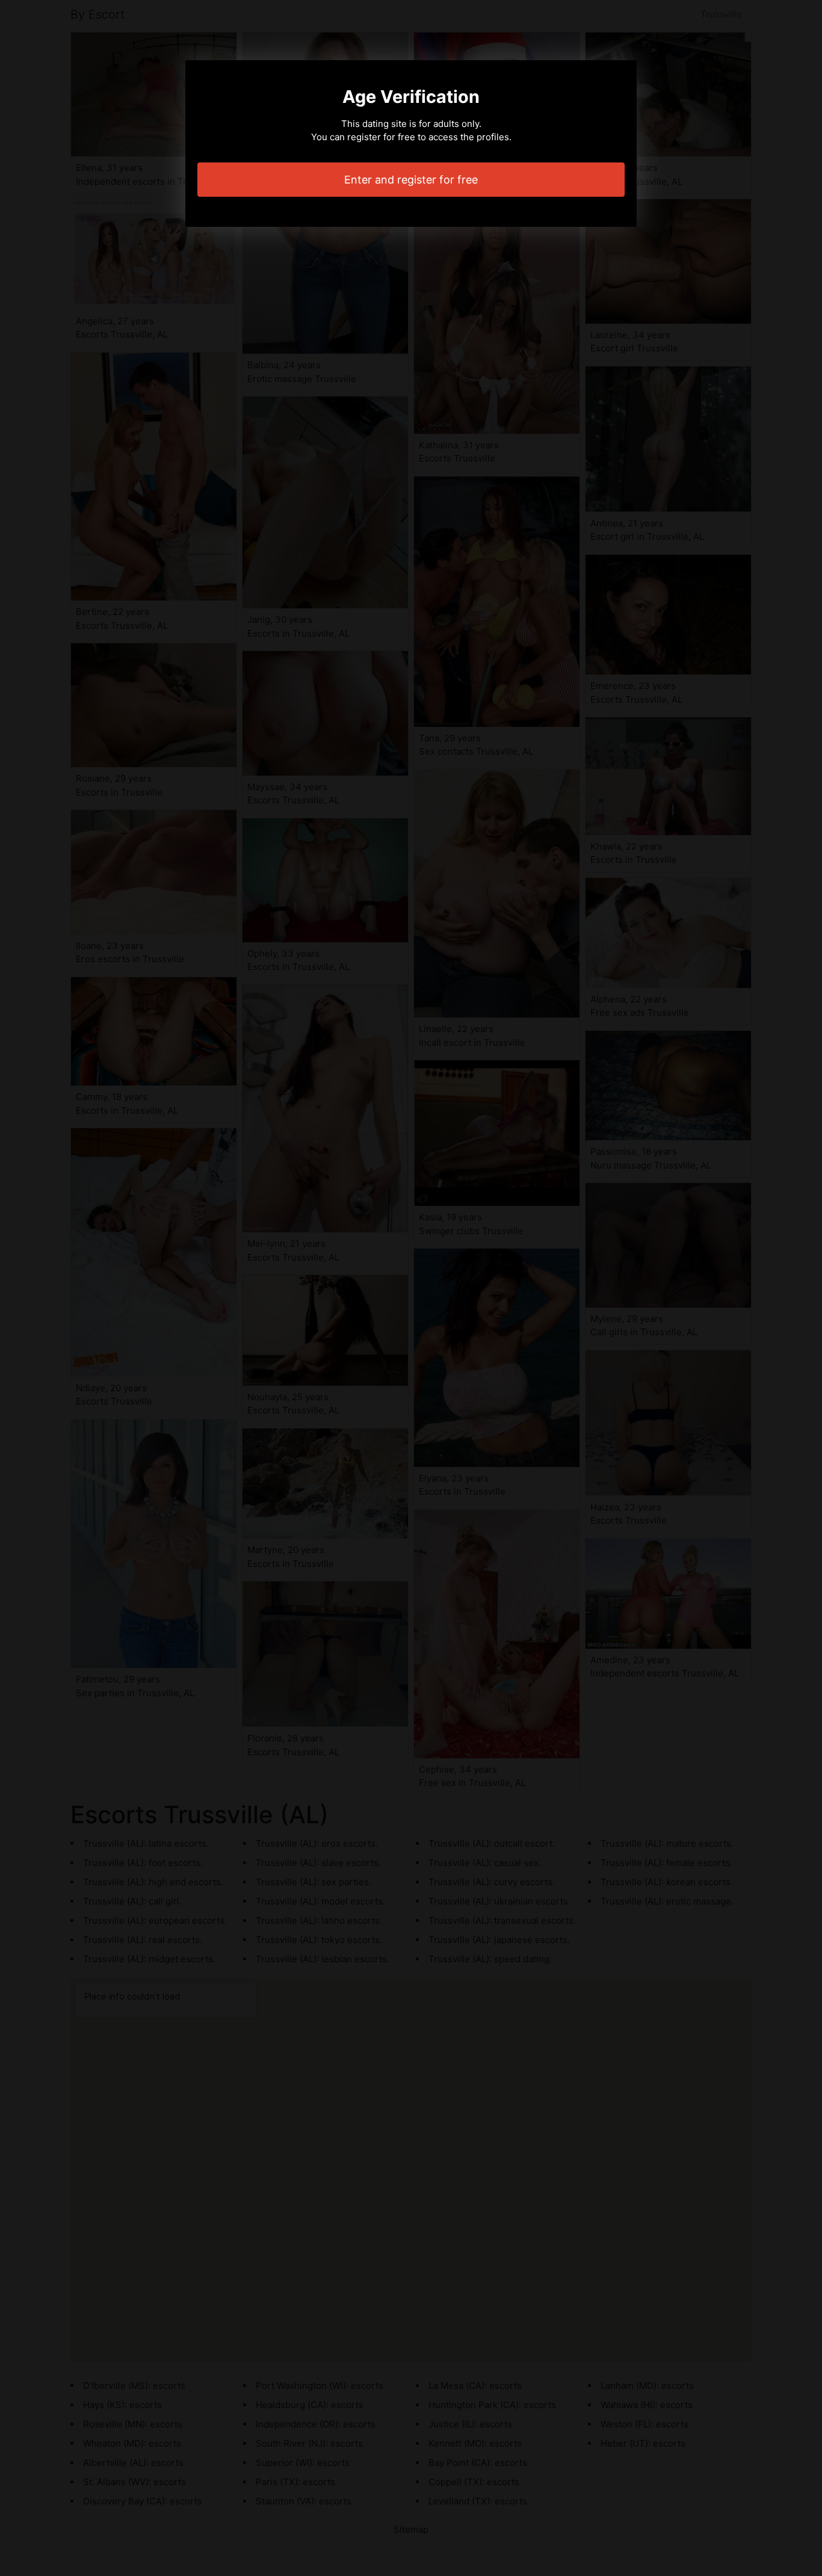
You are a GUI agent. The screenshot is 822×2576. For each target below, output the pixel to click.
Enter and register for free (411, 180)
